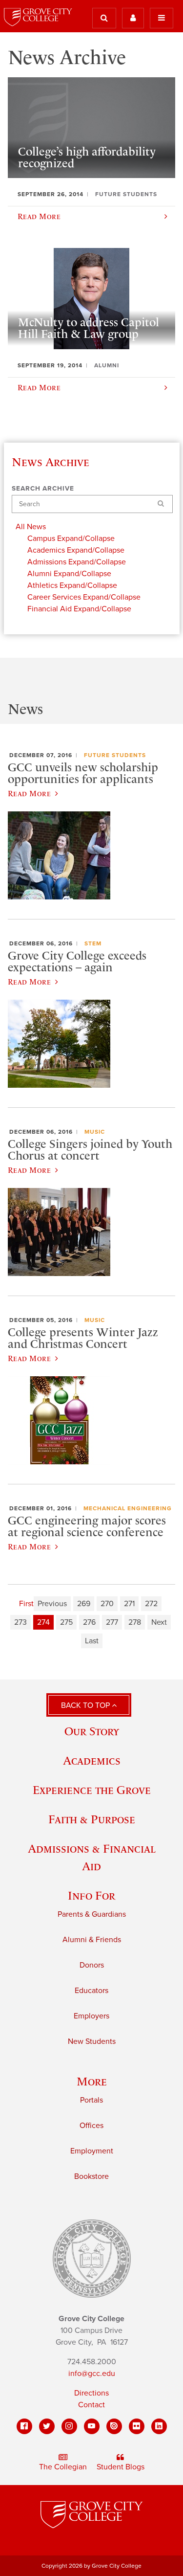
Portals (91, 2100)
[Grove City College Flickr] (137, 2426)
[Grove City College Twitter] (47, 2426)
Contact (91, 2405)
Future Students (115, 755)
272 (151, 1604)
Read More (29, 793)
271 (129, 1604)
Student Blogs (121, 2467)
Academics (92, 1760)
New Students (92, 2041)
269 (84, 1604)
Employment (92, 2151)
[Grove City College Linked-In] (159, 2426)
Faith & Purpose (92, 1819)
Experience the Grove (92, 1790)
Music (95, 1132)
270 (107, 1604)
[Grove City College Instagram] (69, 2426)
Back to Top (86, 1705)
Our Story (92, 1731)
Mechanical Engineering (128, 1508)
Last (92, 1641)
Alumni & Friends (92, 1940)
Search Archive (43, 489)
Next (159, 1622)
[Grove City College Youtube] (92, 2426)
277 (112, 1622)
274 (43, 1622)
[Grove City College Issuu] (114, 2426)
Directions (91, 2393)
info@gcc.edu (92, 2374)
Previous (52, 1604)
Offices (91, 2126)
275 (66, 1622)
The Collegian (63, 2467)
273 (20, 1622)
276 (89, 1622)
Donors (92, 1965)
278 (135, 1622)
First (26, 1604)
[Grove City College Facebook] (24, 2426)
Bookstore (91, 2176)
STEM (93, 943)
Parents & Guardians (92, 1914)
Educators (91, 1991)
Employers (91, 2016)
